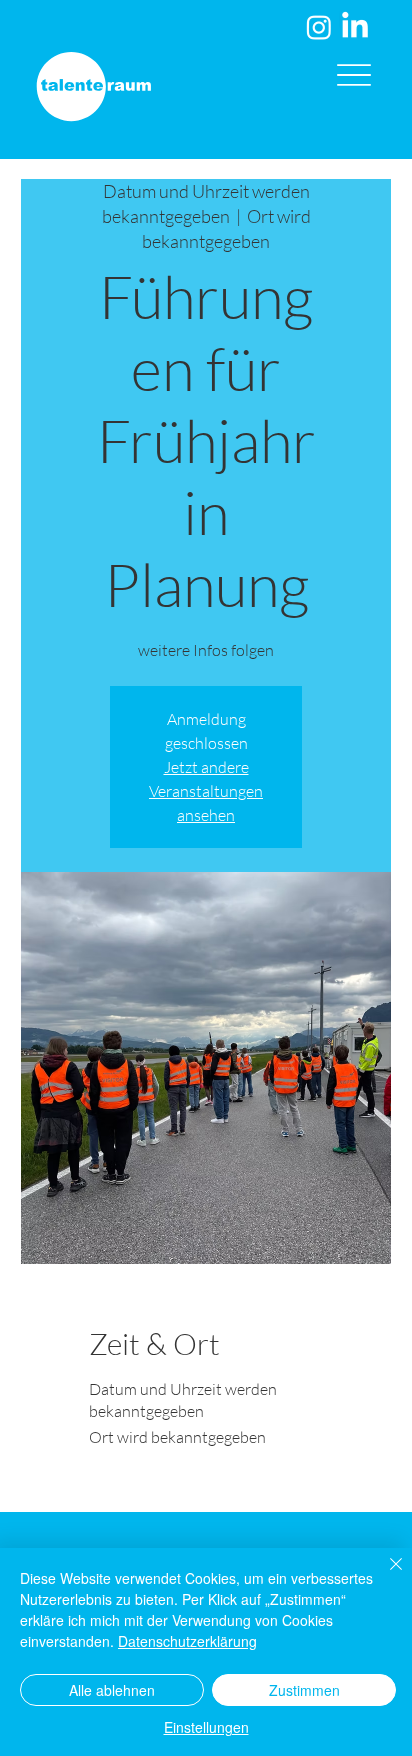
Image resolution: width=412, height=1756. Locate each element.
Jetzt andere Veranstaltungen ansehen (206, 791)
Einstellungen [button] (206, 1727)
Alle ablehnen (112, 1690)
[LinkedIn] (355, 27)
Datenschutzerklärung (187, 1641)
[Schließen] (384, 1576)
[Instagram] (319, 27)
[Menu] (354, 74)
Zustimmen (304, 1690)
